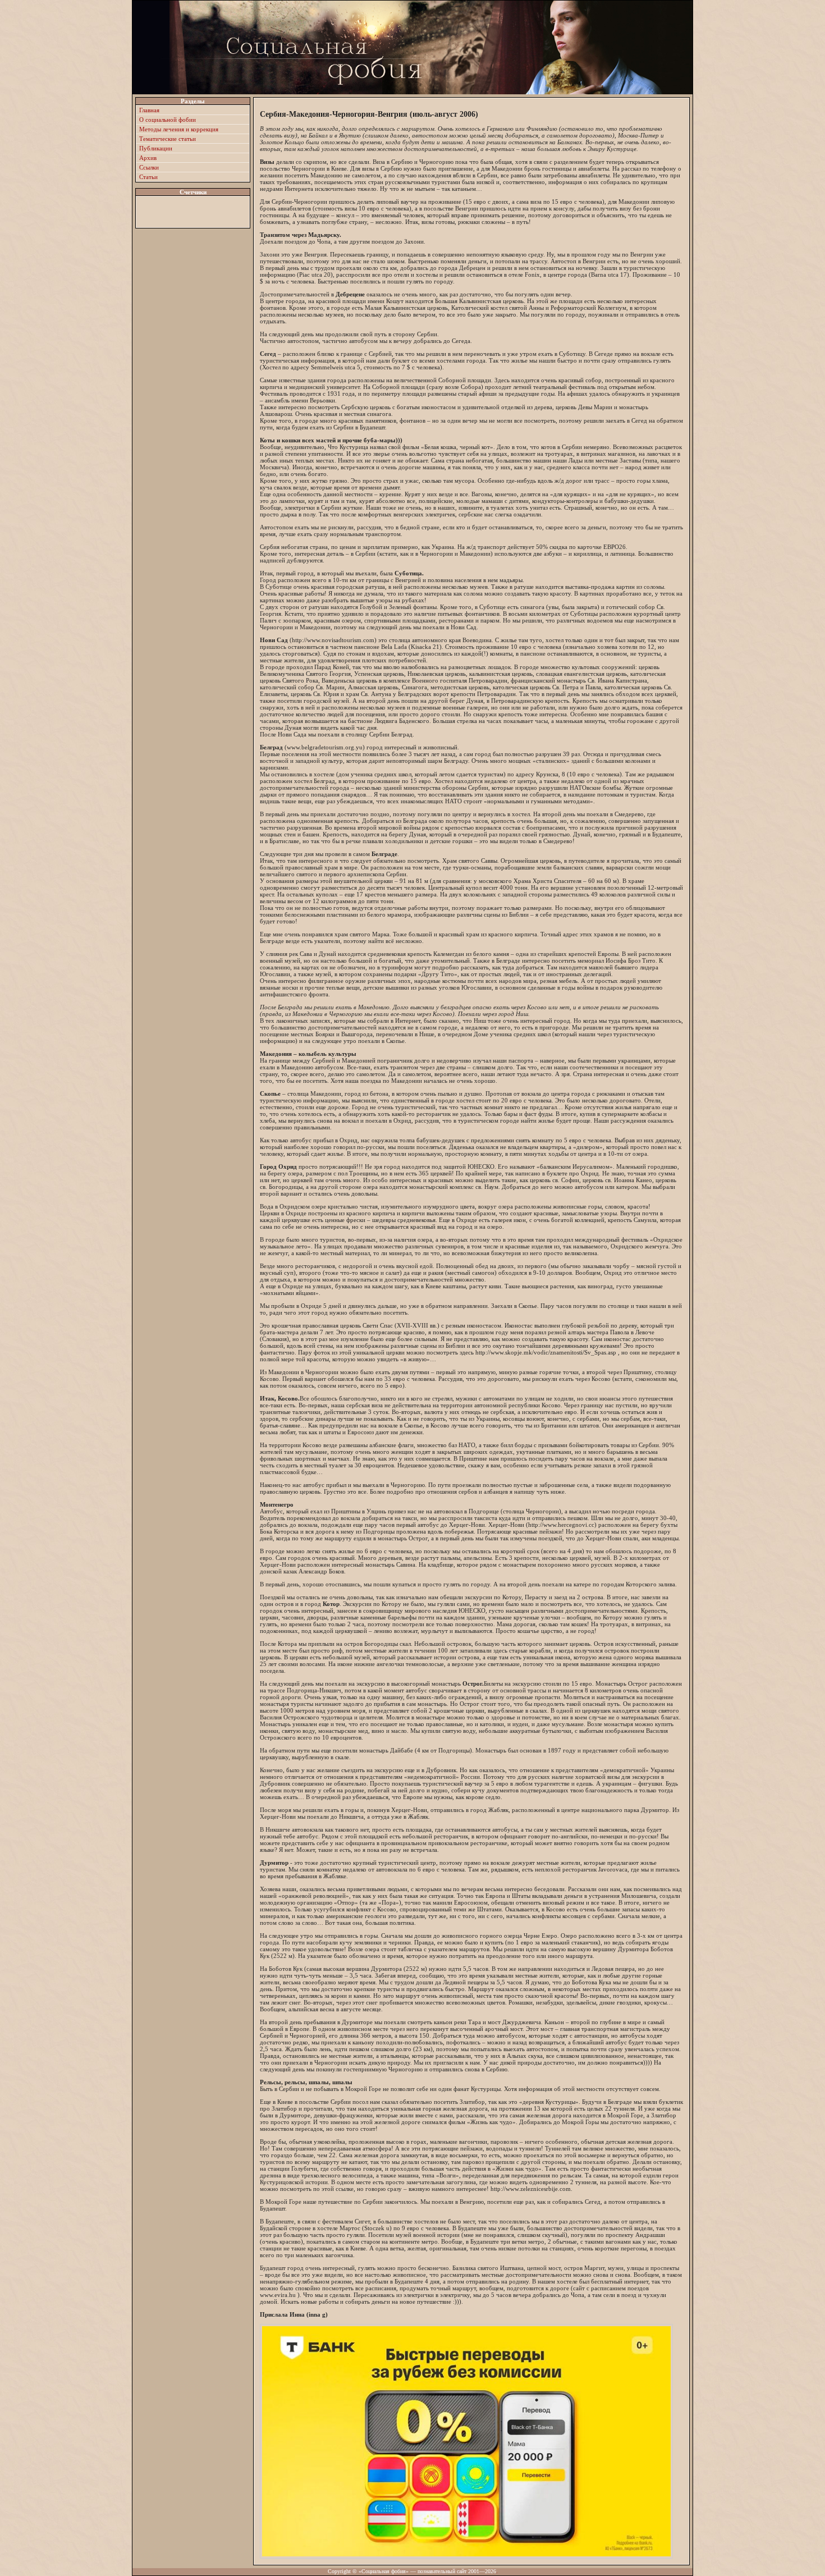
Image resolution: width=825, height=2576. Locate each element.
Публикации (156, 148)
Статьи (148, 177)
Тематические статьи (168, 139)
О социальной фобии (168, 120)
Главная (149, 110)
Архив (148, 158)
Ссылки (149, 167)
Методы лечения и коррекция (179, 129)
